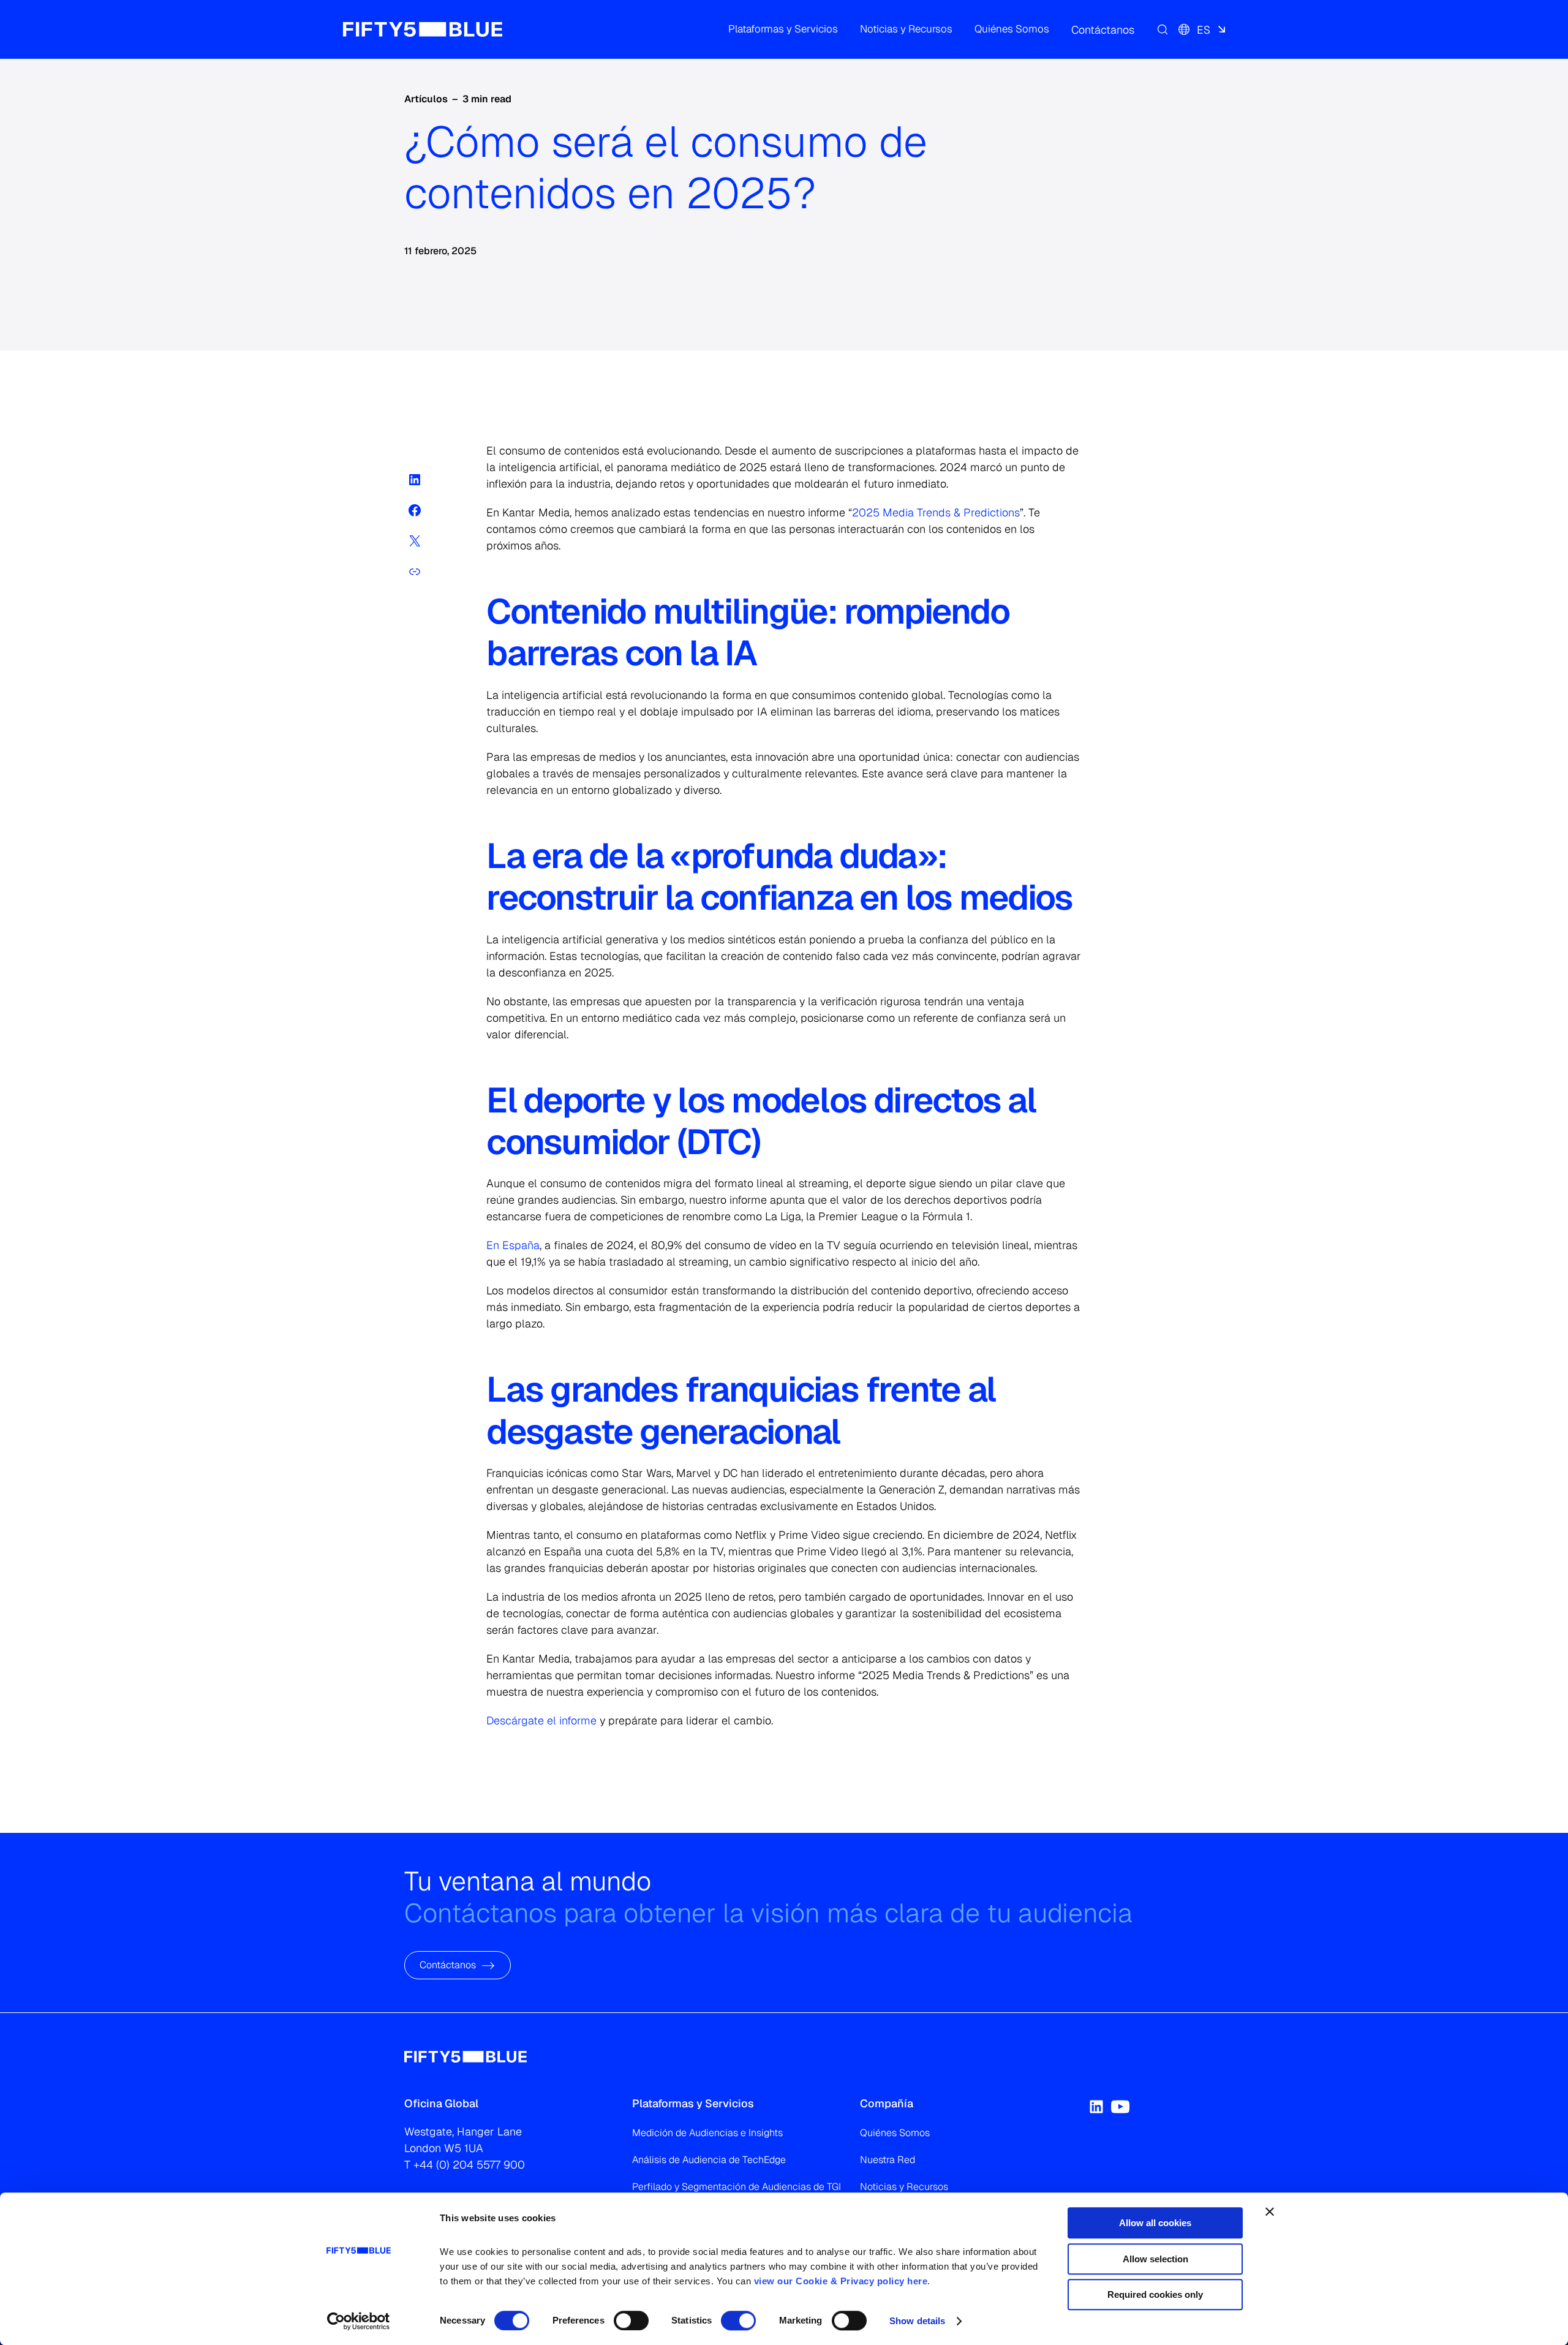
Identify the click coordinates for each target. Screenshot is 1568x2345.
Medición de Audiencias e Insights (707, 2133)
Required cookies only (1155, 2294)
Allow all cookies (1155, 2223)
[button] (783, 29)
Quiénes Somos (895, 2133)
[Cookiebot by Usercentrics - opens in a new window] (359, 2321)
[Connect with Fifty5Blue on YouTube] (1120, 2107)
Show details (917, 2321)
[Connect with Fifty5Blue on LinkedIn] (1096, 2107)
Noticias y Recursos (904, 2187)
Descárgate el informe (541, 1720)
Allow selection (1155, 2259)
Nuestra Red (888, 2160)
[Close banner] (1270, 2211)
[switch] (631, 2320)
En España (513, 1245)
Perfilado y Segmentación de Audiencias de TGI (737, 2187)
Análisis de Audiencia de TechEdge (709, 2160)
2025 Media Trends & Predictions (936, 512)
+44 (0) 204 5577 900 (469, 2165)
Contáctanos (448, 1965)
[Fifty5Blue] (423, 29)
